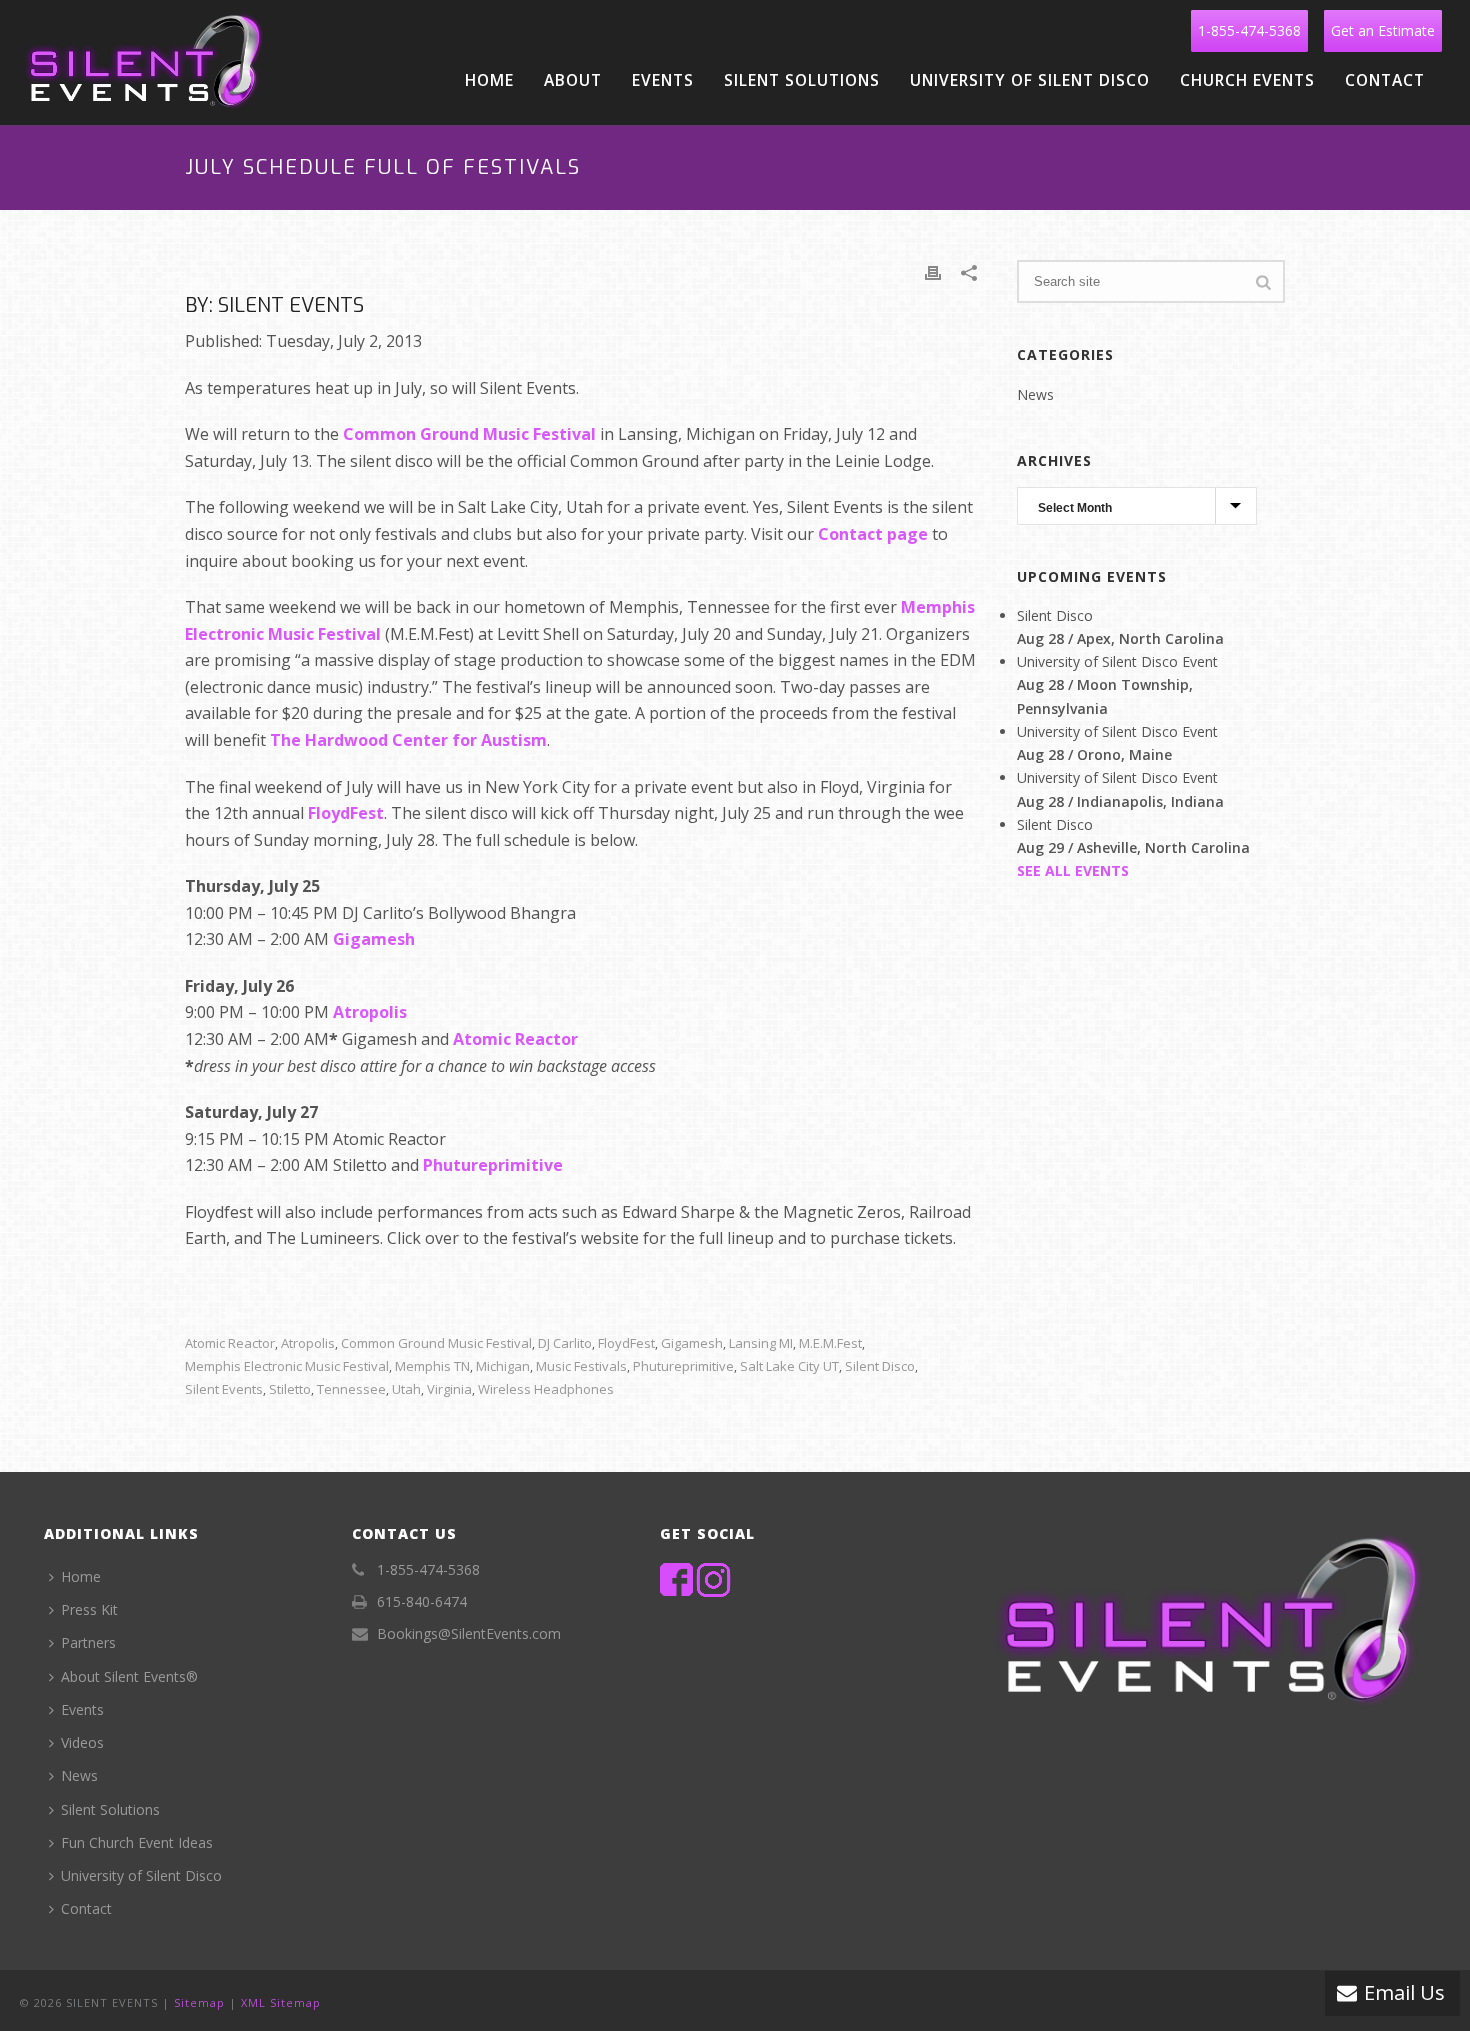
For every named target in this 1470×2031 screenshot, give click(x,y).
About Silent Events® (129, 1676)
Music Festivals (581, 1366)
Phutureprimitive (493, 1165)
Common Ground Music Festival (469, 434)
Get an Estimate (1383, 30)
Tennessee (351, 1389)
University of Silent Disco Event (1117, 661)
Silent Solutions (802, 80)
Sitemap (199, 2002)
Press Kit (89, 1609)
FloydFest (346, 813)
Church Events (1247, 80)
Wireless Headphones (546, 1389)
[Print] (933, 271)
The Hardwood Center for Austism (408, 740)
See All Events (1073, 870)
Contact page (873, 534)
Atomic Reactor (515, 1039)
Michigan (503, 1366)
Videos (82, 1742)
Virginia (449, 1389)
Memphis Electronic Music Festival (287, 1366)
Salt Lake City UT (789, 1366)
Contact (1385, 80)
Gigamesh (374, 939)
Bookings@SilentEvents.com (469, 1634)
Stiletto (290, 1389)
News (1035, 395)
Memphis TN (432, 1366)
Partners (88, 1642)
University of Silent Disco (1030, 80)
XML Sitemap (281, 2002)
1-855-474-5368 (1249, 30)
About (573, 80)
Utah (406, 1389)
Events (663, 80)
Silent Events (224, 1389)
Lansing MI (761, 1343)
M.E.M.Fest (830, 1343)
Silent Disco (880, 1366)
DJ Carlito (565, 1343)
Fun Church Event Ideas (137, 1842)
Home (489, 80)
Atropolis (370, 1012)
